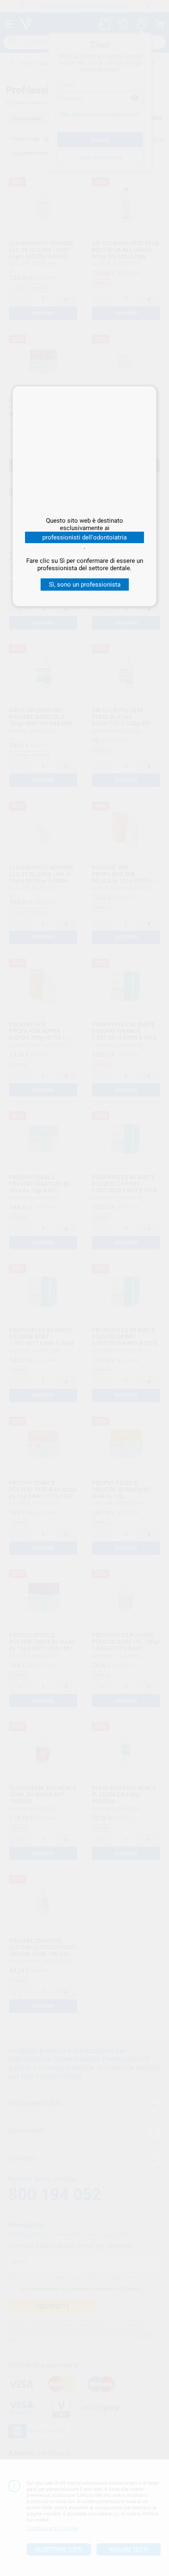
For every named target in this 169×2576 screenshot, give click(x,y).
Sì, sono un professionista (85, 585)
